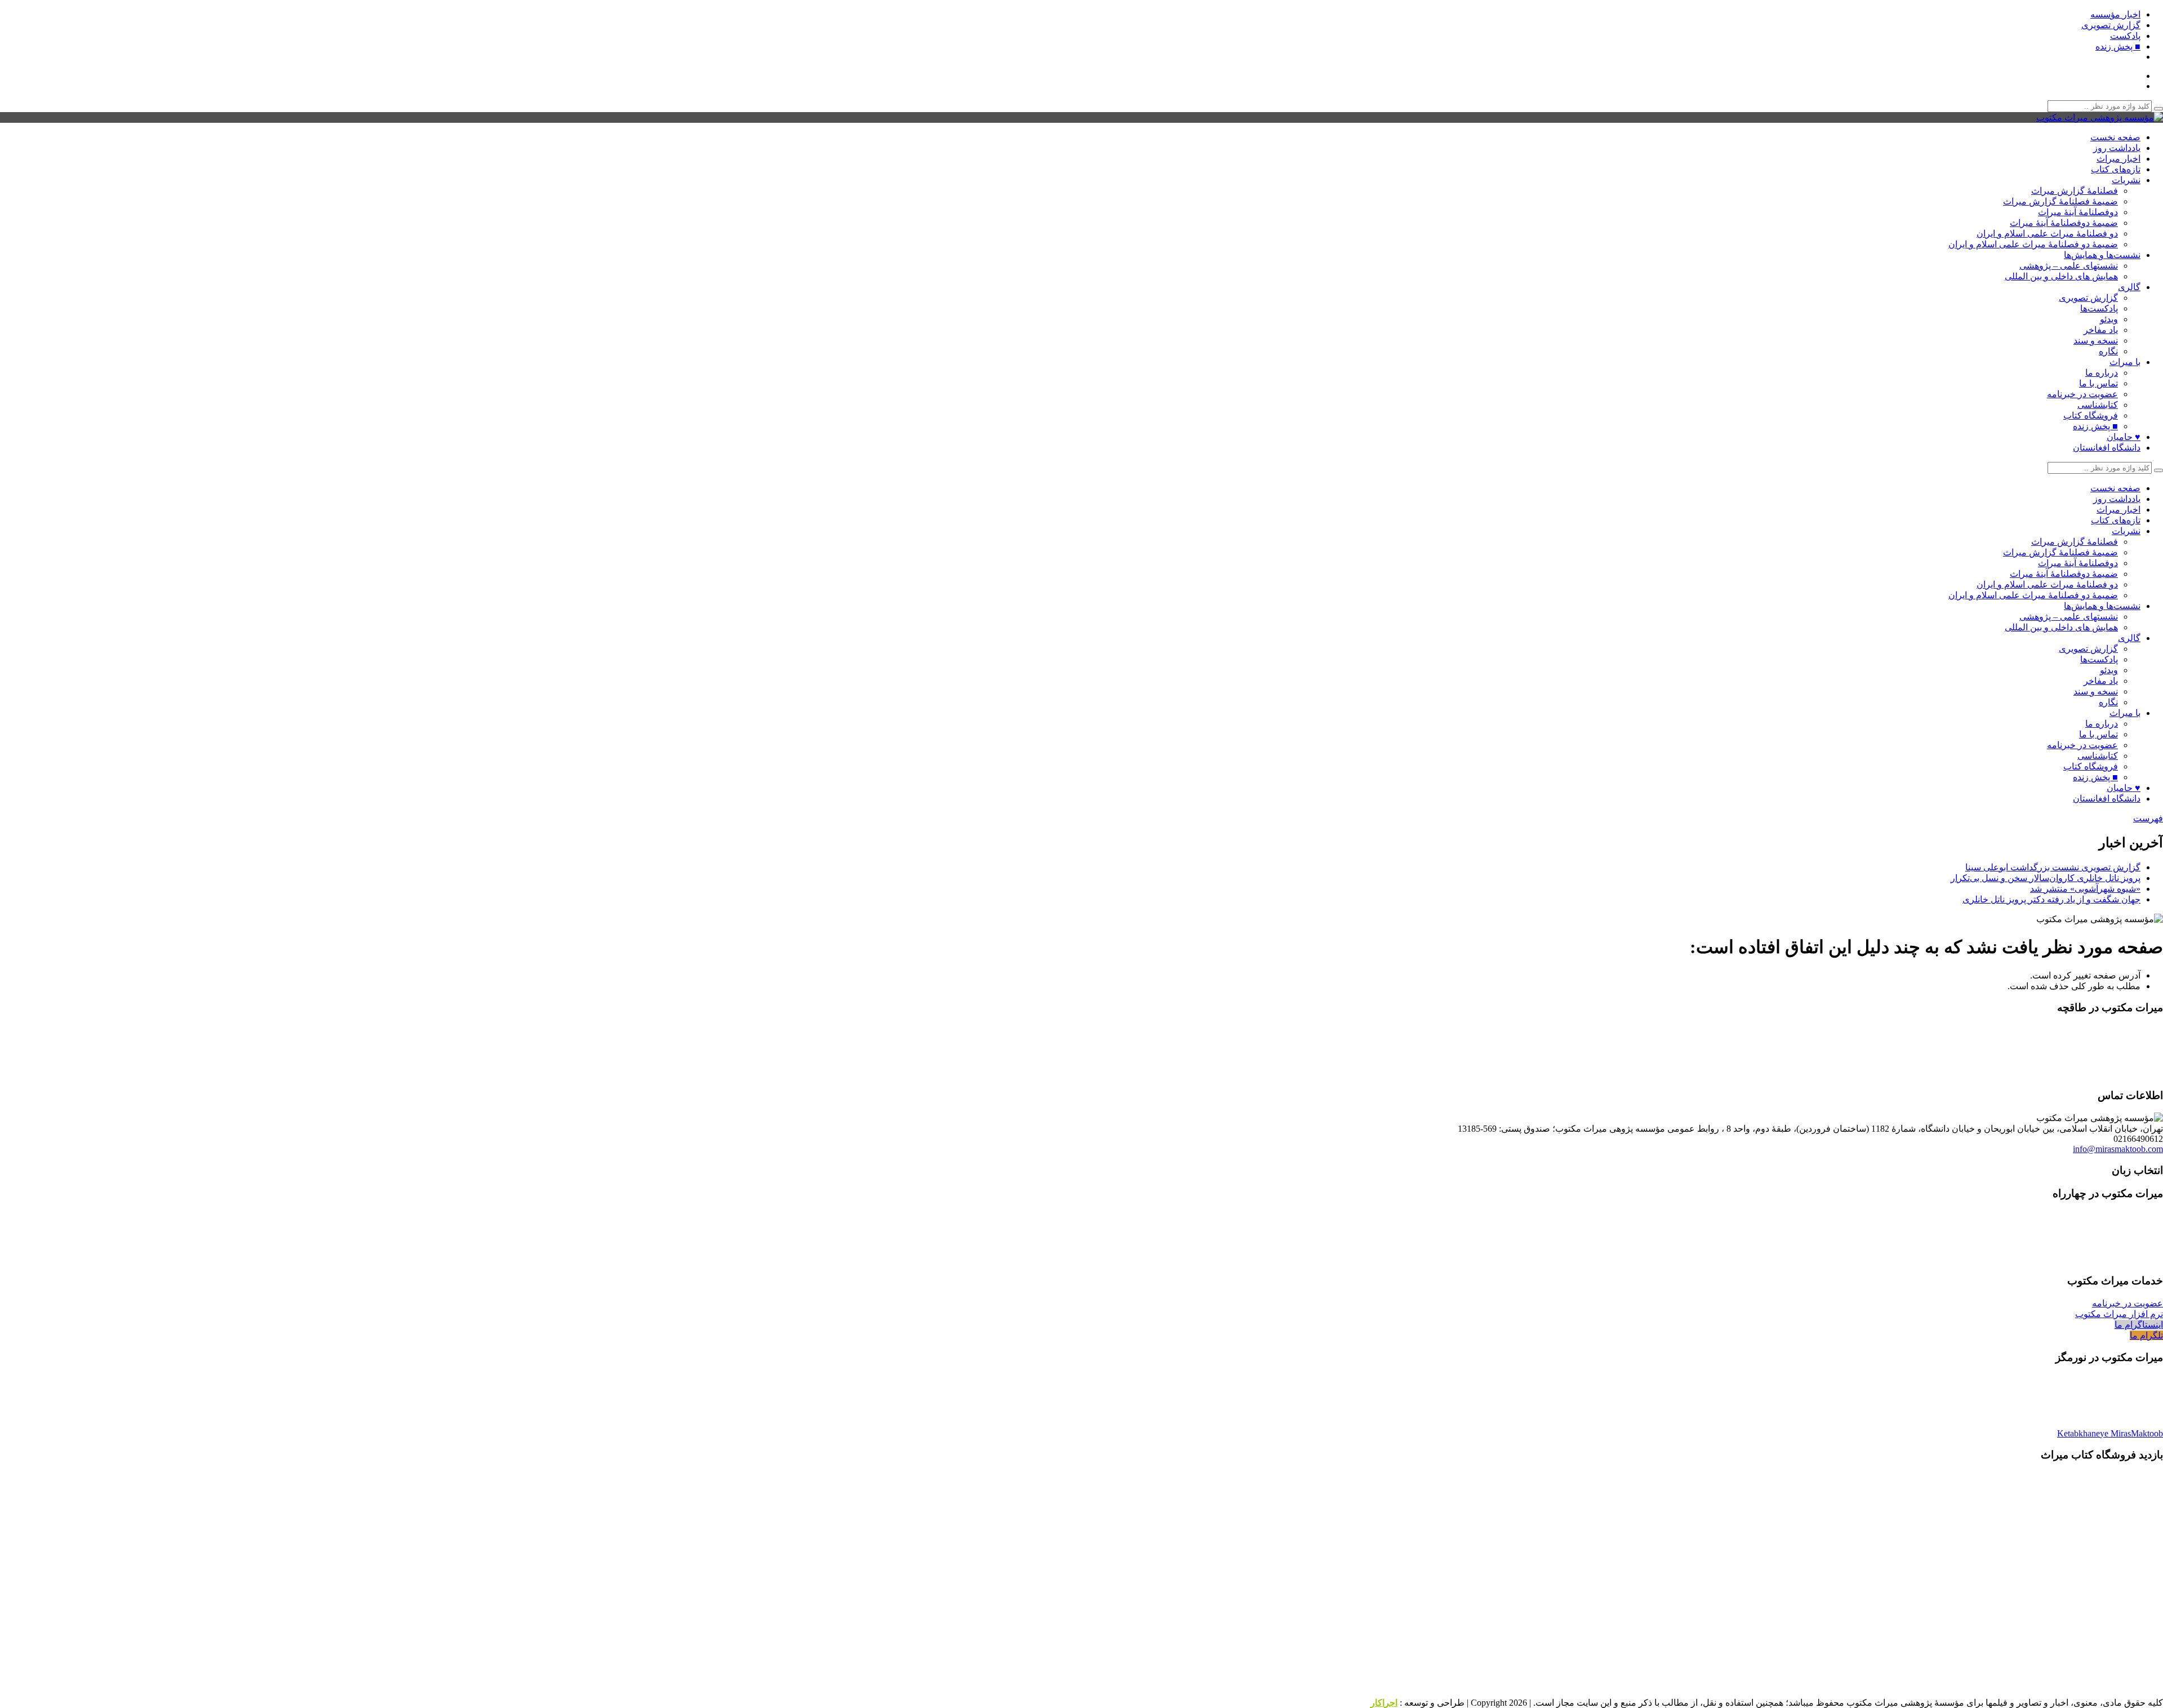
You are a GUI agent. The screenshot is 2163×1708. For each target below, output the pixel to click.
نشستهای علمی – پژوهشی (2069, 266)
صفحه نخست (2115, 137)
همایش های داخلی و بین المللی (2061, 276)
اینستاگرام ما (2139, 1325)
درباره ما (2102, 373)
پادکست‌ (2125, 36)
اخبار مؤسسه (2115, 14)
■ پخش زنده (2118, 46)
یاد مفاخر (2101, 330)
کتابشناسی (2098, 405)
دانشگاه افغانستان (2107, 448)
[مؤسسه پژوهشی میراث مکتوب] (2100, 117)
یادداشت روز (2117, 148)
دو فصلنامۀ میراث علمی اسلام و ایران (2047, 233)
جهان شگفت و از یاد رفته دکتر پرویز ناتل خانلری (2051, 899)
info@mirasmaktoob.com (2118, 1149)
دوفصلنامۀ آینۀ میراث (2078, 212)
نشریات (2126, 180)
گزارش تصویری (2111, 25)
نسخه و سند (2096, 341)
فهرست (2148, 818)
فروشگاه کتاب (2091, 415)
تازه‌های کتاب (2116, 169)
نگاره (2108, 351)
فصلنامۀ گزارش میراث (2075, 191)
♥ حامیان (2124, 437)
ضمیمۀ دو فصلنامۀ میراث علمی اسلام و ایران (2033, 244)
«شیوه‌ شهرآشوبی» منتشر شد (2085, 889)
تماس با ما (2099, 383)
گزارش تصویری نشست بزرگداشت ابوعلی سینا (2053, 867)
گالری (2129, 287)
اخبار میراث (2119, 159)
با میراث (2125, 362)
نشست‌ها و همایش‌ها (2102, 255)
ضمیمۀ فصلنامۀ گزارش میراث (2060, 201)
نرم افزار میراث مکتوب (2119, 1314)
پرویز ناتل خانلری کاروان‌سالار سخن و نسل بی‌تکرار (2046, 878)
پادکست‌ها (2099, 308)
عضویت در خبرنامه (2082, 394)
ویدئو (2109, 319)
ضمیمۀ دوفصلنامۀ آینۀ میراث (2064, 223)
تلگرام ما (2146, 1335)
